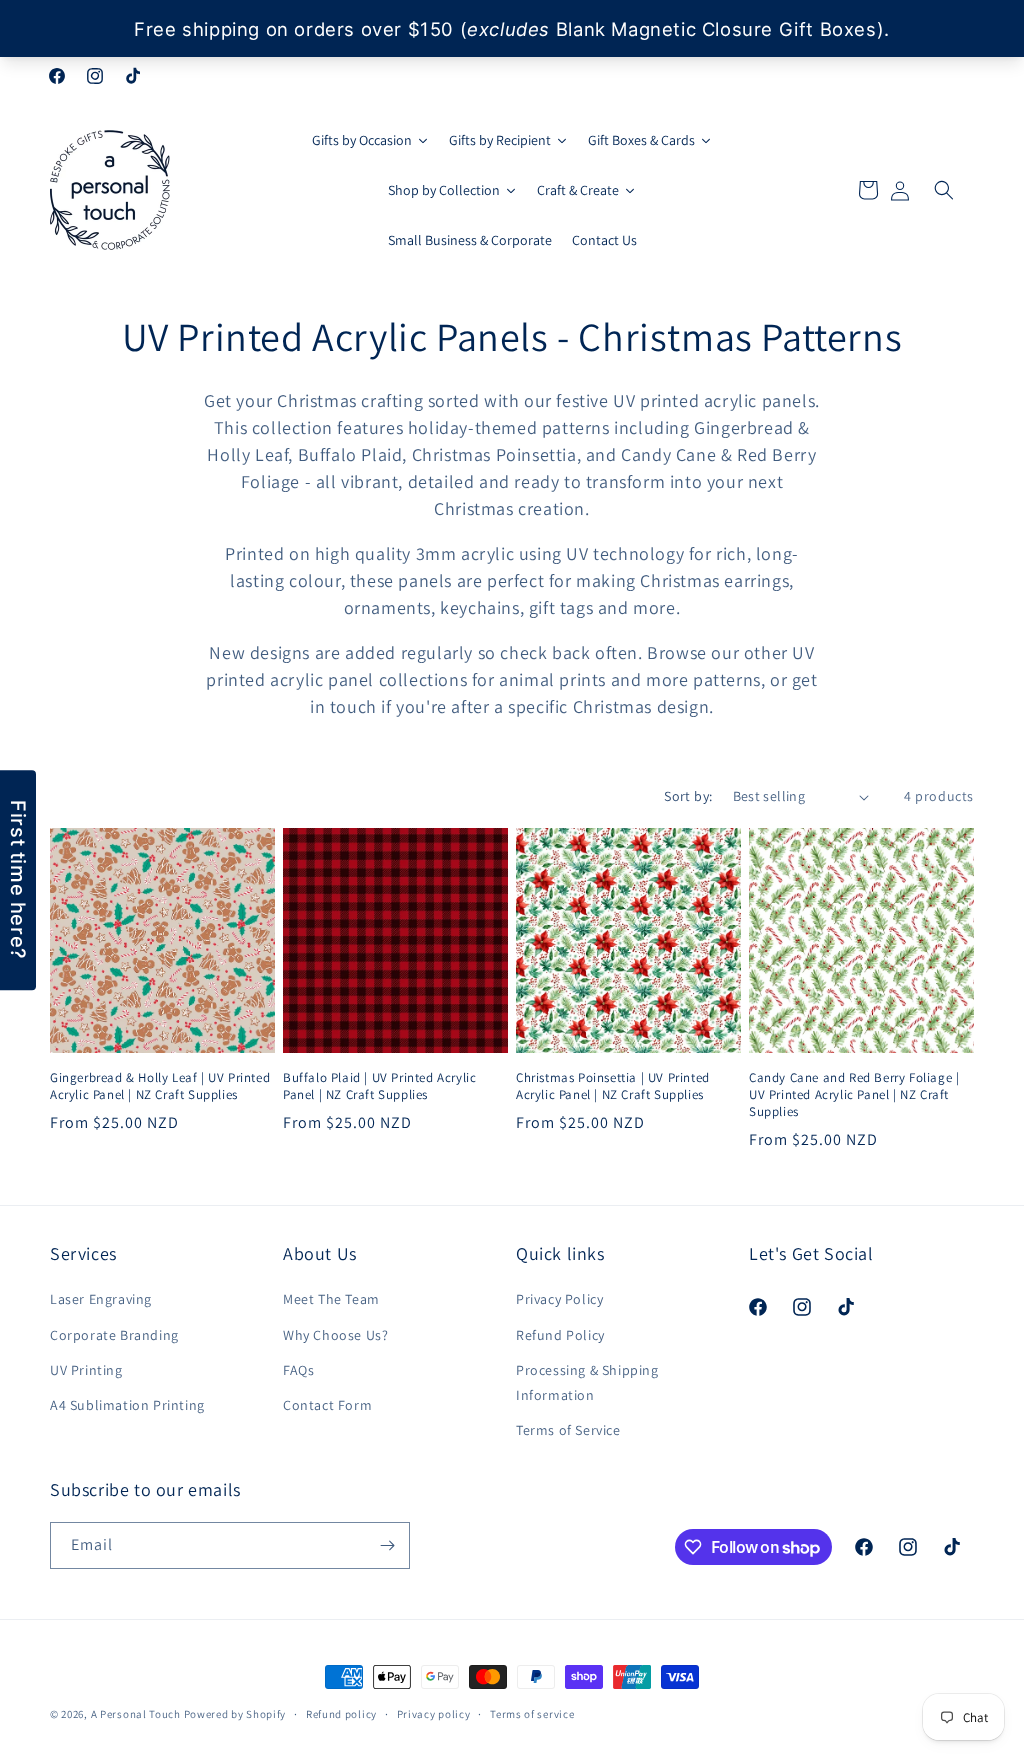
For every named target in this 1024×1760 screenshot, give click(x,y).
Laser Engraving (101, 1299)
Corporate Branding (114, 1335)
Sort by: (688, 796)
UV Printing (86, 1370)
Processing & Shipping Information (587, 1382)
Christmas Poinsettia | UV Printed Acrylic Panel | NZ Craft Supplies (613, 1086)
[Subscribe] (387, 1545)
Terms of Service (568, 1430)
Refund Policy (560, 1335)
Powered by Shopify (235, 1714)
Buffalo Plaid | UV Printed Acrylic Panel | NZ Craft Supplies (379, 1086)
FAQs (298, 1370)
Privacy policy (434, 1714)
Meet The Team (331, 1299)
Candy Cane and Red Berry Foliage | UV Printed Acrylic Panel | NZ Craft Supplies (854, 1095)
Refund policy (341, 1714)
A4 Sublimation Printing (127, 1405)
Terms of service (532, 1714)
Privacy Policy (559, 1299)
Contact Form (327, 1405)
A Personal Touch (136, 1714)
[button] (944, 190)
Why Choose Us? (335, 1335)
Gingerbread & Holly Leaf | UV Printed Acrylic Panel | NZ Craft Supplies (160, 1086)
